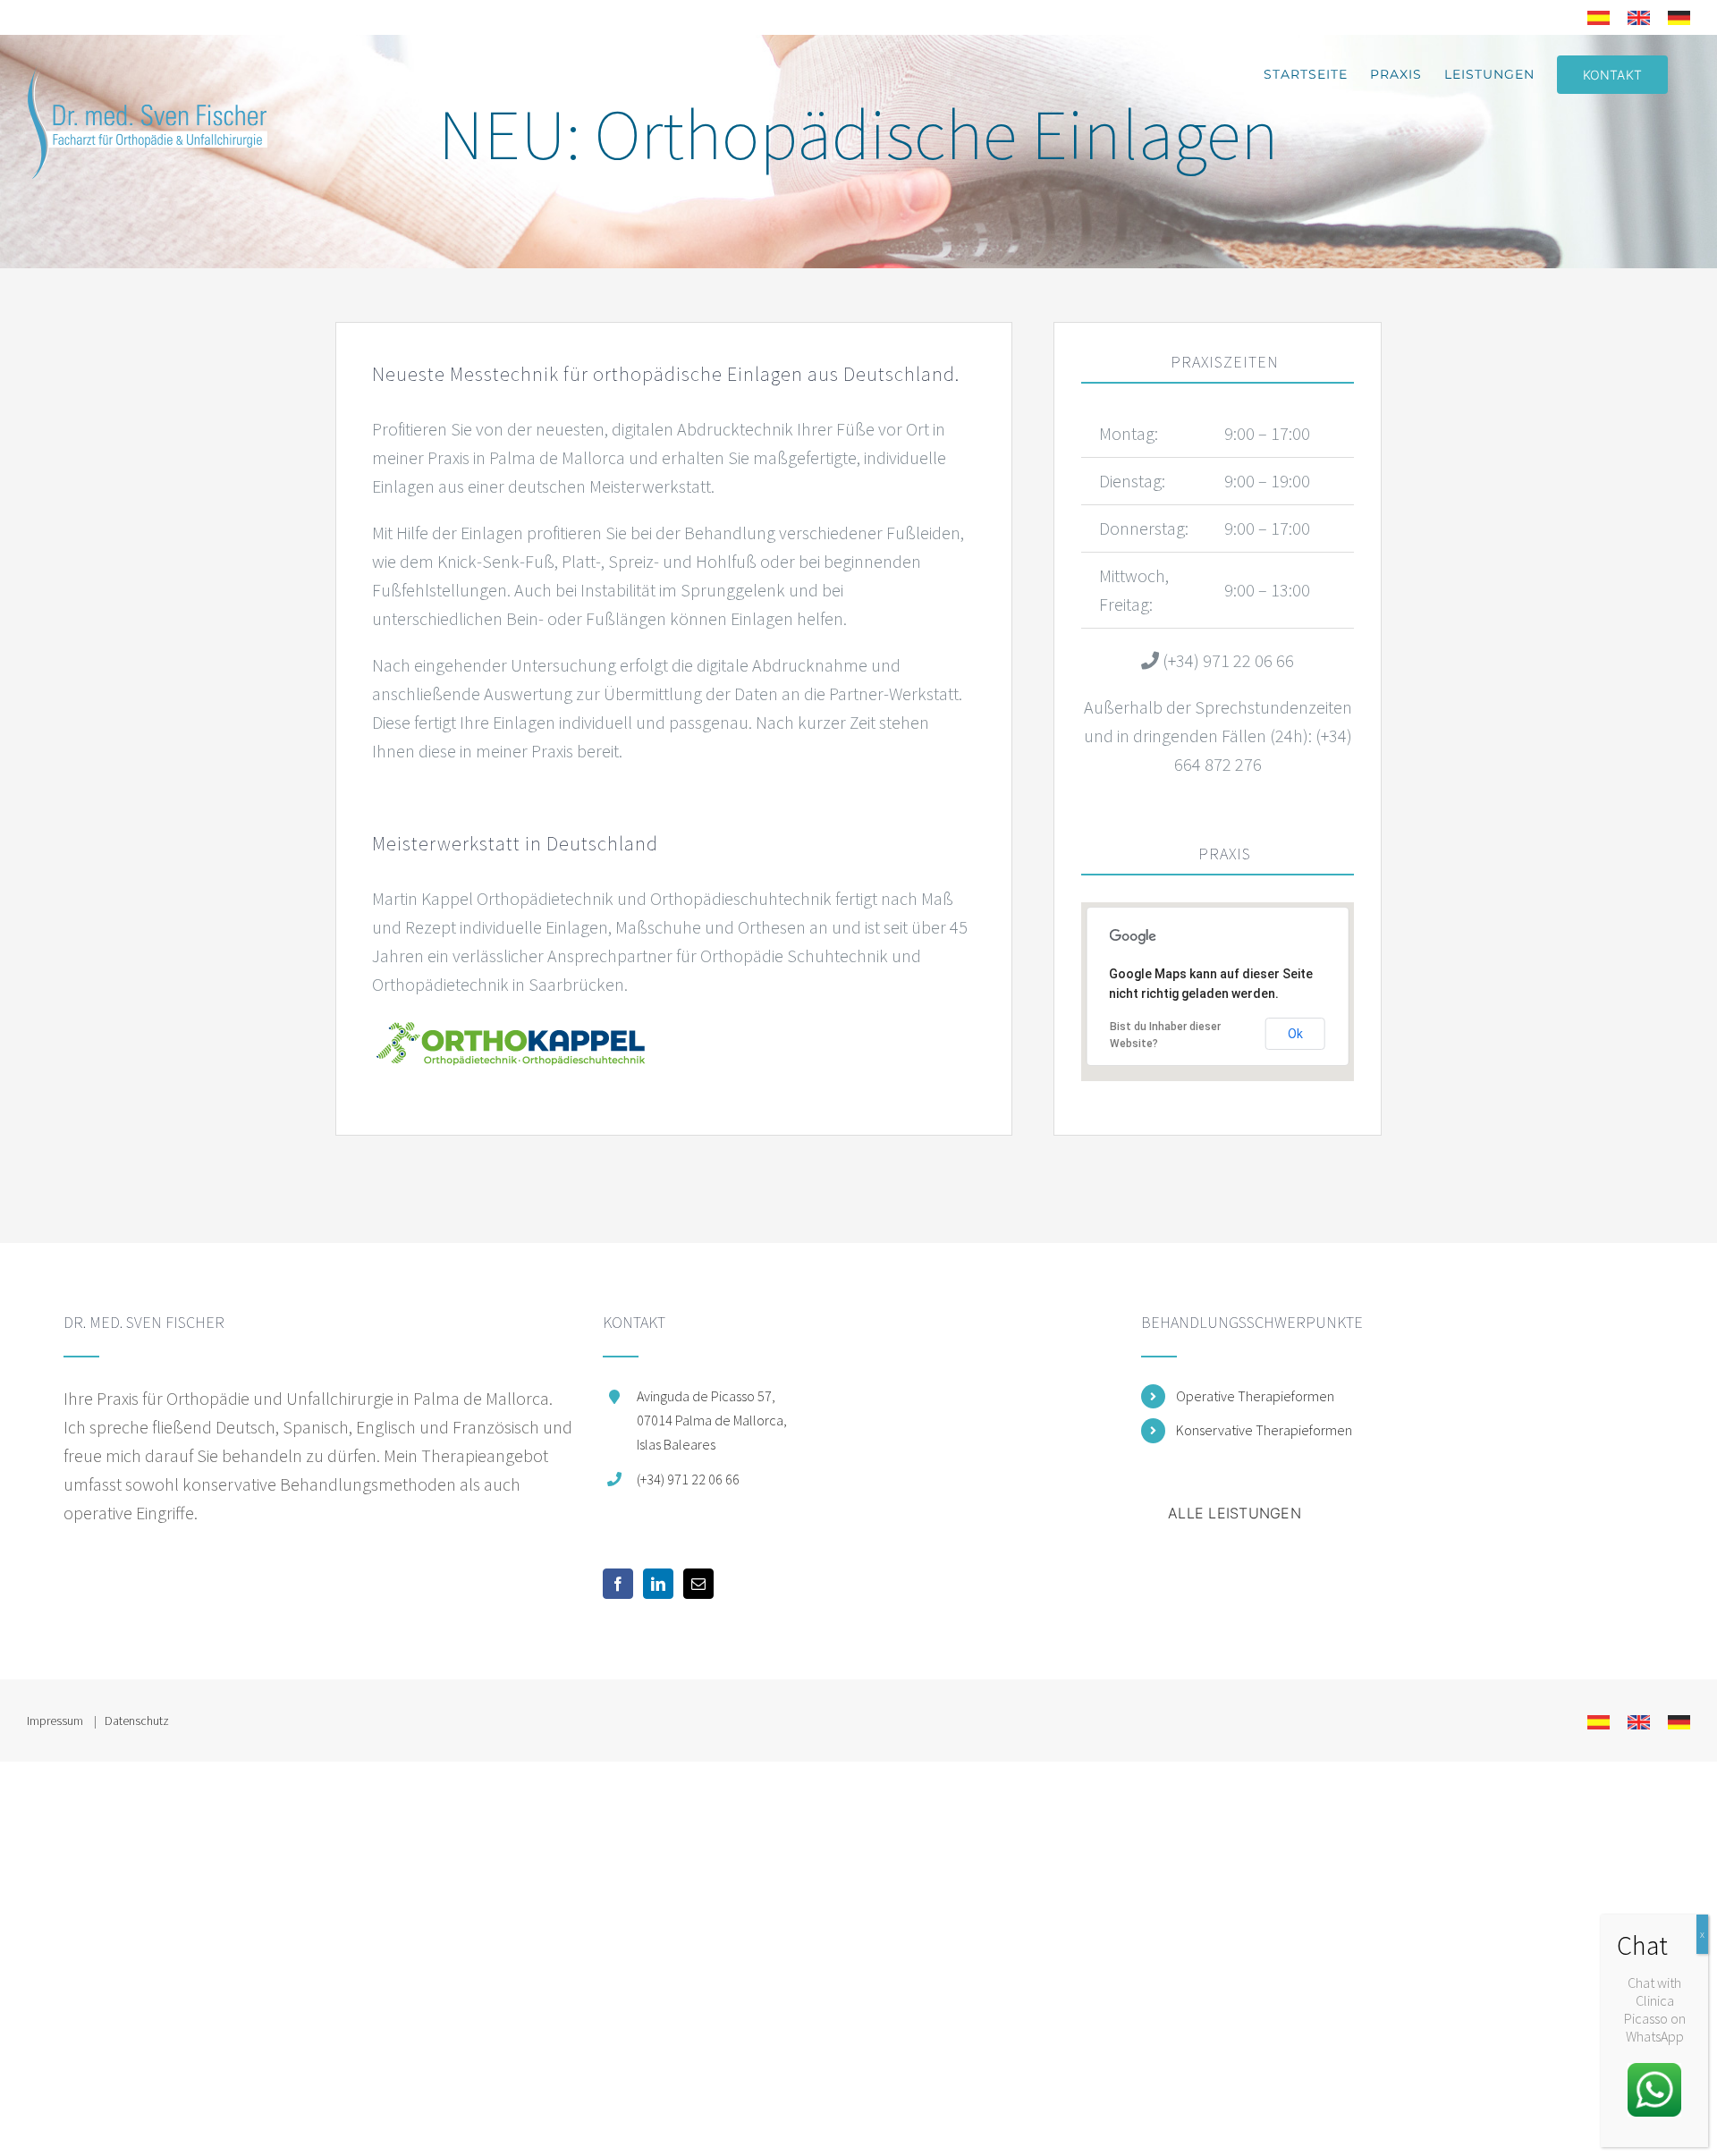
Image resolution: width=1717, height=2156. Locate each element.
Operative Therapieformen (1255, 1396)
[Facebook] (618, 1584)
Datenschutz (137, 1721)
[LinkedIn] (658, 1584)
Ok (1295, 1034)
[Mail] (698, 1584)
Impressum (56, 1721)
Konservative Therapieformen (1264, 1430)
